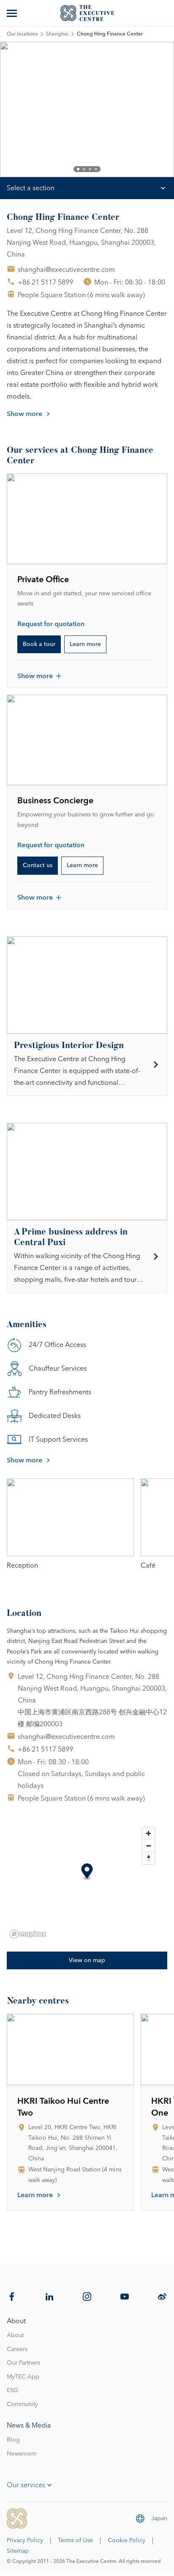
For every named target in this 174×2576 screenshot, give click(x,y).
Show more (24, 414)
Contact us (38, 865)
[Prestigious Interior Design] (87, 1065)
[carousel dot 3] (90, 169)
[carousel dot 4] (96, 169)
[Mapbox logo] (28, 1934)
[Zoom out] (148, 1846)
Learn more (85, 644)
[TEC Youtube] (125, 2297)
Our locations (22, 34)
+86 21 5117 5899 (45, 282)
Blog (13, 2440)
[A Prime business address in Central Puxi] (87, 1257)
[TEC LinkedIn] (49, 2297)
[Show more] (13, 13)
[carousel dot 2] (84, 169)
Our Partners (23, 2363)
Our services (26, 2485)
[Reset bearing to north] (148, 1858)
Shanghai (57, 34)
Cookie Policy (126, 2540)
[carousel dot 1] (78, 169)
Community (22, 2404)
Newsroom (22, 2454)
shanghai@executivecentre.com (66, 270)
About (15, 2335)
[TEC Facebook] (12, 2297)
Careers (17, 2349)
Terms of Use (75, 2540)
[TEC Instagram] (87, 2297)
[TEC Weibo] (162, 2297)
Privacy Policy (25, 2540)
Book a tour (39, 644)
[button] (87, 1872)
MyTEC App (23, 2377)
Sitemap (18, 2551)
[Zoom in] (148, 1833)
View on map (87, 1960)
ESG (12, 2390)
